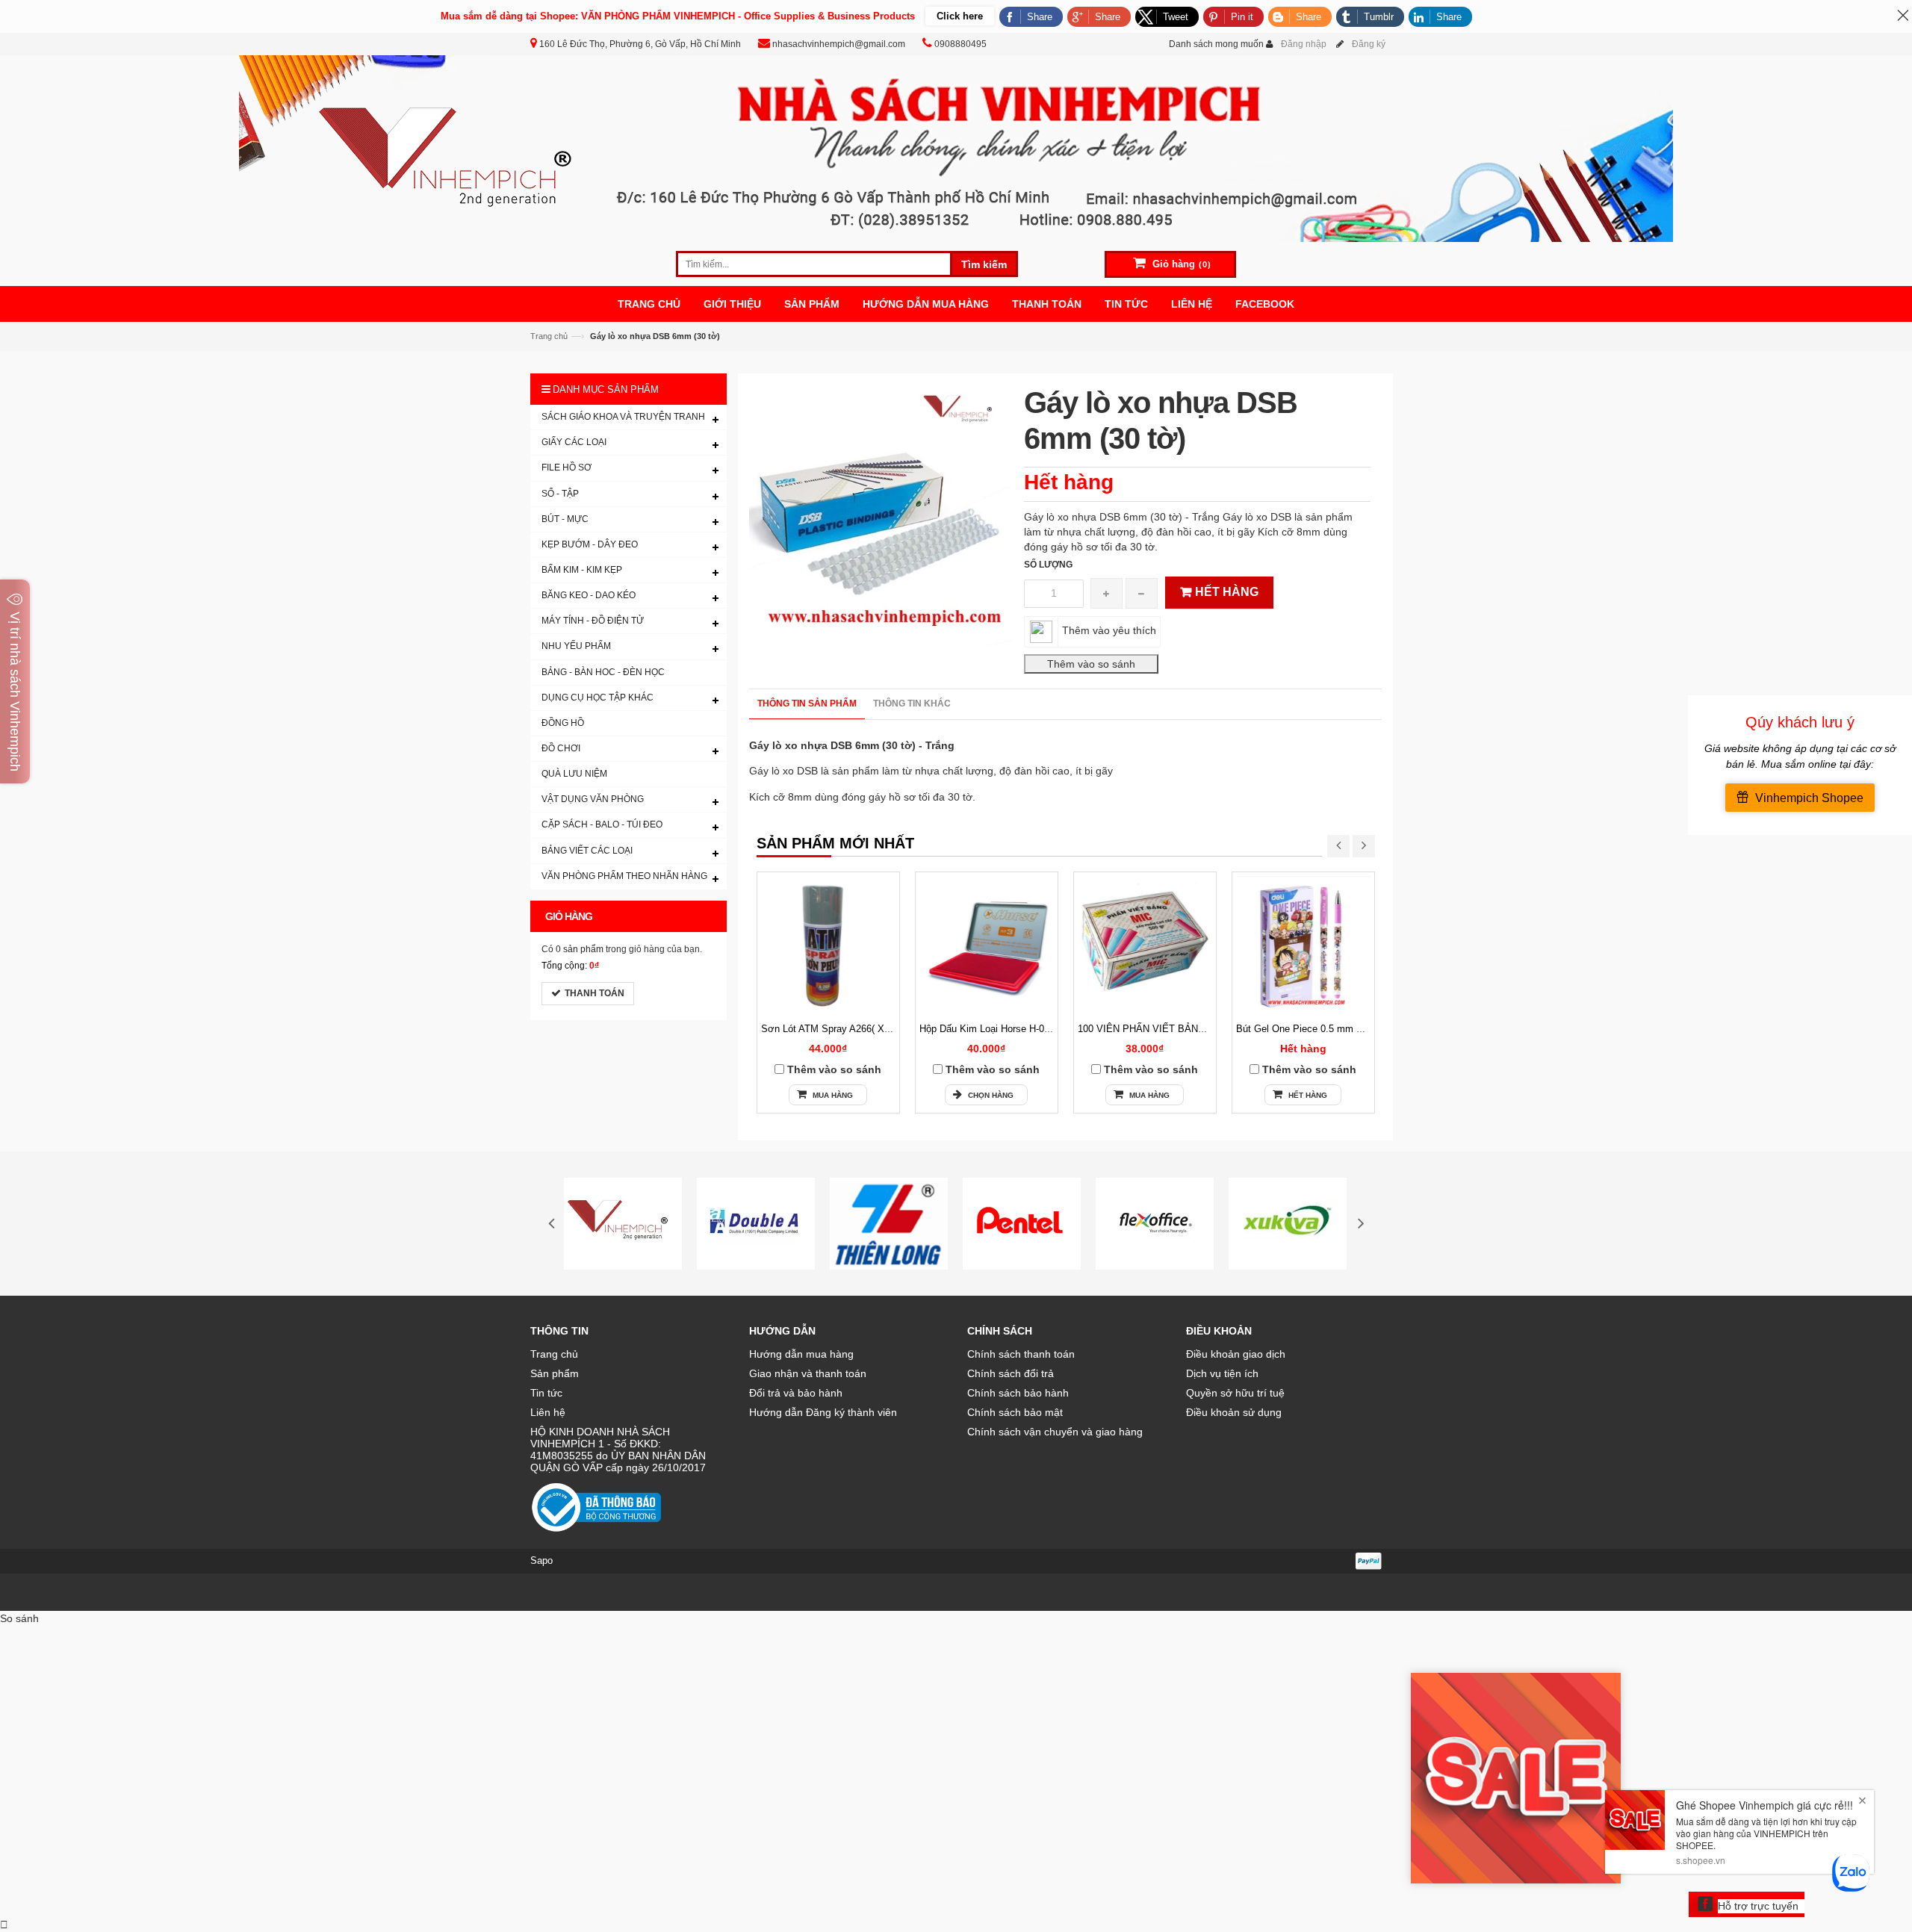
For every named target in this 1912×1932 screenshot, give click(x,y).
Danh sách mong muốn (1216, 44)
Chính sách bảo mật (1015, 1412)
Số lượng (1048, 565)
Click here (960, 16)
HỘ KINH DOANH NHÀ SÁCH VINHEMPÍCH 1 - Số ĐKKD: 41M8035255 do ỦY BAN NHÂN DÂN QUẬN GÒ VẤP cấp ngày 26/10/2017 (618, 1450)
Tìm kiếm (984, 264)
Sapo (541, 1560)
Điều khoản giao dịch (1236, 1354)
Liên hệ (548, 1412)
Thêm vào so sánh (834, 1069)
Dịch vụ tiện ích (1222, 1373)
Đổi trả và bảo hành (796, 1393)
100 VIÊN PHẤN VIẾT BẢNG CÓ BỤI (1160, 1029)
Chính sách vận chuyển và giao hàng (1055, 1432)
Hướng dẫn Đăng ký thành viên (823, 1412)
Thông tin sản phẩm (807, 703)
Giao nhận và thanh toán (808, 1373)
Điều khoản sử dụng (1234, 1412)
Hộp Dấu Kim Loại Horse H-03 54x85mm (1007, 1029)
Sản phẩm (555, 1373)
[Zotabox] (4, 1925)
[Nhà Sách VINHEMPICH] (956, 148)
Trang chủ (554, 1354)
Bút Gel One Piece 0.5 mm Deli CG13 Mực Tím (1340, 1029)
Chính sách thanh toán (1021, 1354)
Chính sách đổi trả (1011, 1373)
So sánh (19, 1618)
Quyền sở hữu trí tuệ (1235, 1393)
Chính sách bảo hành (1018, 1393)
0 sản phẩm (580, 949)
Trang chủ (549, 336)
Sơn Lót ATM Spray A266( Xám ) (832, 1029)
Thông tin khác (912, 703)
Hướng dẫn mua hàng (801, 1354)
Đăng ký (1369, 44)
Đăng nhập (1304, 44)
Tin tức (546, 1393)
